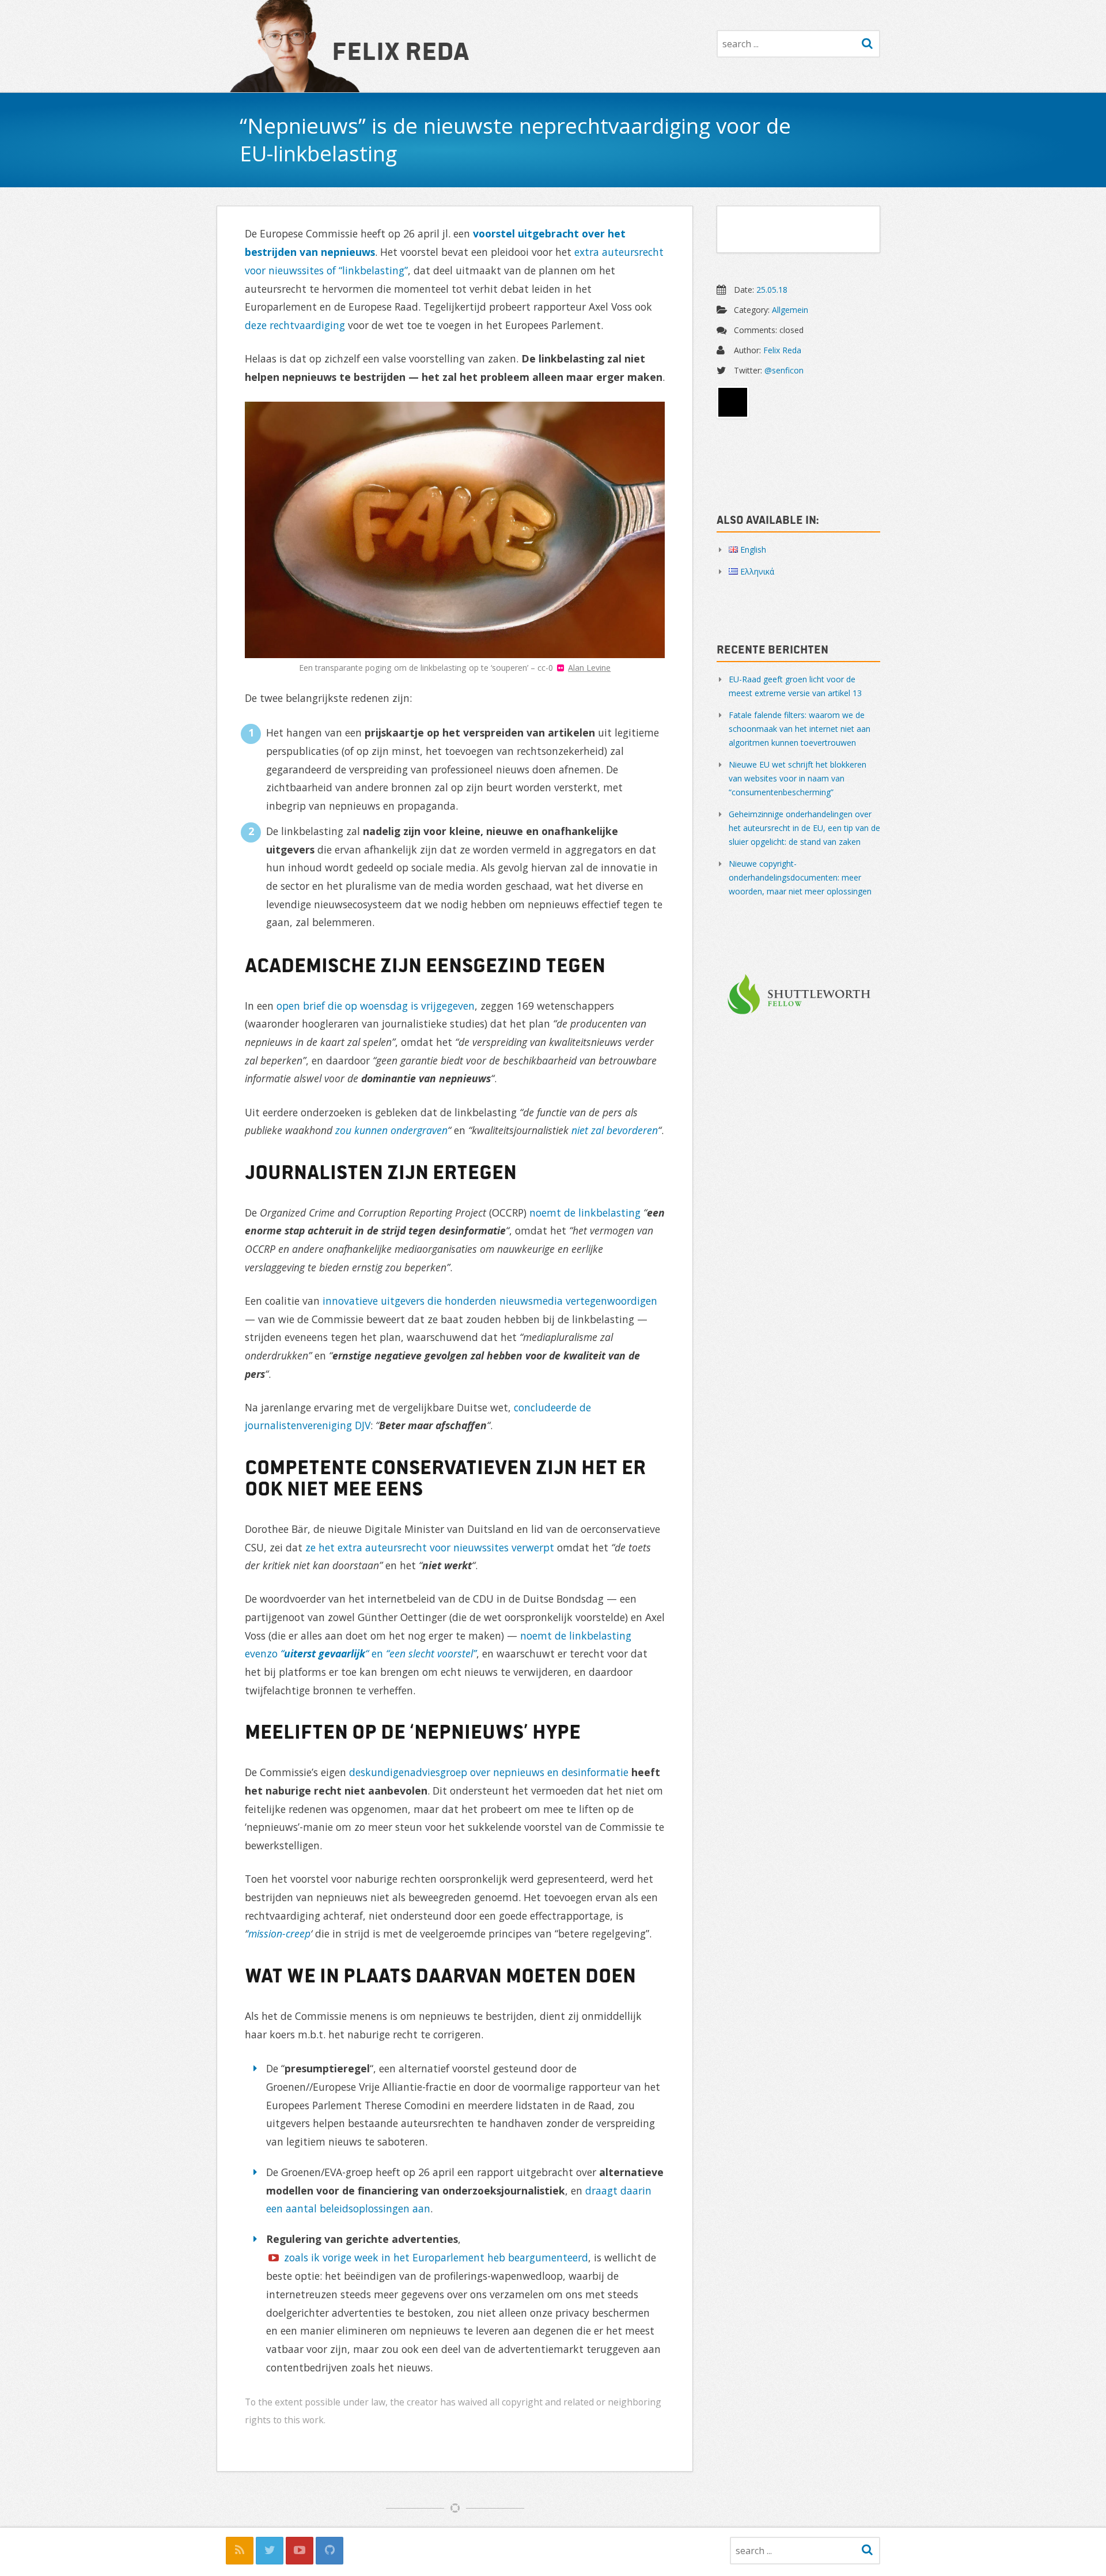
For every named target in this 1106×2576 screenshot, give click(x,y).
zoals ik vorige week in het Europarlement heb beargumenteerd (436, 2257)
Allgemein (790, 310)
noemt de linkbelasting (585, 1213)
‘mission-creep (279, 1933)
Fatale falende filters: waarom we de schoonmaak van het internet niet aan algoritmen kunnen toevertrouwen (800, 729)
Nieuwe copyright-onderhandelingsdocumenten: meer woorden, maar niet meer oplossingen (800, 877)
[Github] (329, 2551)
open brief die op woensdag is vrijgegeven (376, 1006)
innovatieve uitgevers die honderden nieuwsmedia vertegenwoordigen (490, 1301)
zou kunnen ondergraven (391, 1130)
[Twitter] (270, 2551)
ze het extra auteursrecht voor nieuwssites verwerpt (430, 1547)
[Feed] (240, 2551)
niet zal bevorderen (615, 1130)
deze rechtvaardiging (295, 325)
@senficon (784, 370)
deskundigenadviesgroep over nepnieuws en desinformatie (489, 1772)
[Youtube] (300, 2551)
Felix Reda (401, 50)
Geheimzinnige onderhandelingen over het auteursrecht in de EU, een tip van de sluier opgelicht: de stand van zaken (804, 828)
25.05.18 (772, 290)
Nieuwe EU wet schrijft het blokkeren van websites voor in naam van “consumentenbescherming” (798, 778)
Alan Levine (589, 668)
